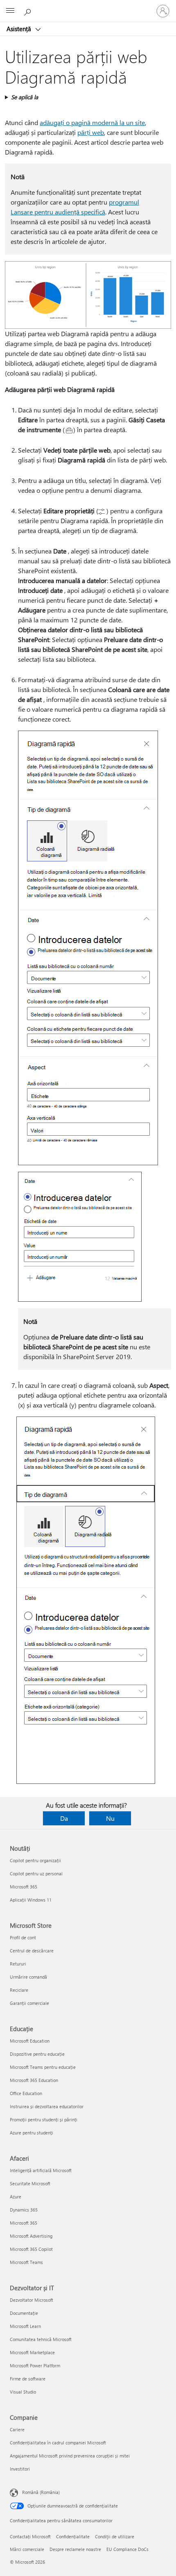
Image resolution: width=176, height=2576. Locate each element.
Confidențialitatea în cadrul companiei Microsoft (58, 2443)
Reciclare (19, 1990)
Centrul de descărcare (32, 1951)
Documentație (24, 2313)
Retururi (18, 1964)
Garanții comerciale (29, 2003)
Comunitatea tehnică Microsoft (41, 2339)
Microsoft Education (30, 2041)
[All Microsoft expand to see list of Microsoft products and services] (10, 11)
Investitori (20, 2469)
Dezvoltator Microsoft (32, 2300)
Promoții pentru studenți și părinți (44, 2119)
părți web (91, 132)
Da (64, 1818)
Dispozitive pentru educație (37, 2054)
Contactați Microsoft (30, 2536)
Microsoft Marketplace (32, 2352)
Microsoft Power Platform (35, 2365)
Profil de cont (23, 1937)
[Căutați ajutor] (29, 11)
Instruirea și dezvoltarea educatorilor (47, 2106)
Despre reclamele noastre (75, 2549)
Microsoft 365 (24, 1887)
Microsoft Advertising (31, 2236)
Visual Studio (23, 2392)
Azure (16, 2197)
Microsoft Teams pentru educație (43, 2067)
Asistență (20, 29)
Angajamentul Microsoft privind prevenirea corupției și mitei (70, 2456)
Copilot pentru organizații (35, 1860)
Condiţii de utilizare (115, 2536)
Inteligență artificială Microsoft (41, 2170)
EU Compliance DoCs (127, 2549)
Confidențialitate (73, 2536)
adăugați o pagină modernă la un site (92, 122)
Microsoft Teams (26, 2262)
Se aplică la (25, 97)
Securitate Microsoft (30, 2183)
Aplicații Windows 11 (31, 1900)
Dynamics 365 (24, 2210)
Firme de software (28, 2379)
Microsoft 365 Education (34, 2080)
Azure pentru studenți (32, 2133)
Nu (110, 1818)
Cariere (17, 2429)
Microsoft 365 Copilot (31, 2249)
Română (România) (41, 2492)
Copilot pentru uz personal (36, 1873)
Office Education (26, 2093)
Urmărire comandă (28, 1977)
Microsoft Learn (25, 2326)
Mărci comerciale (27, 2549)
